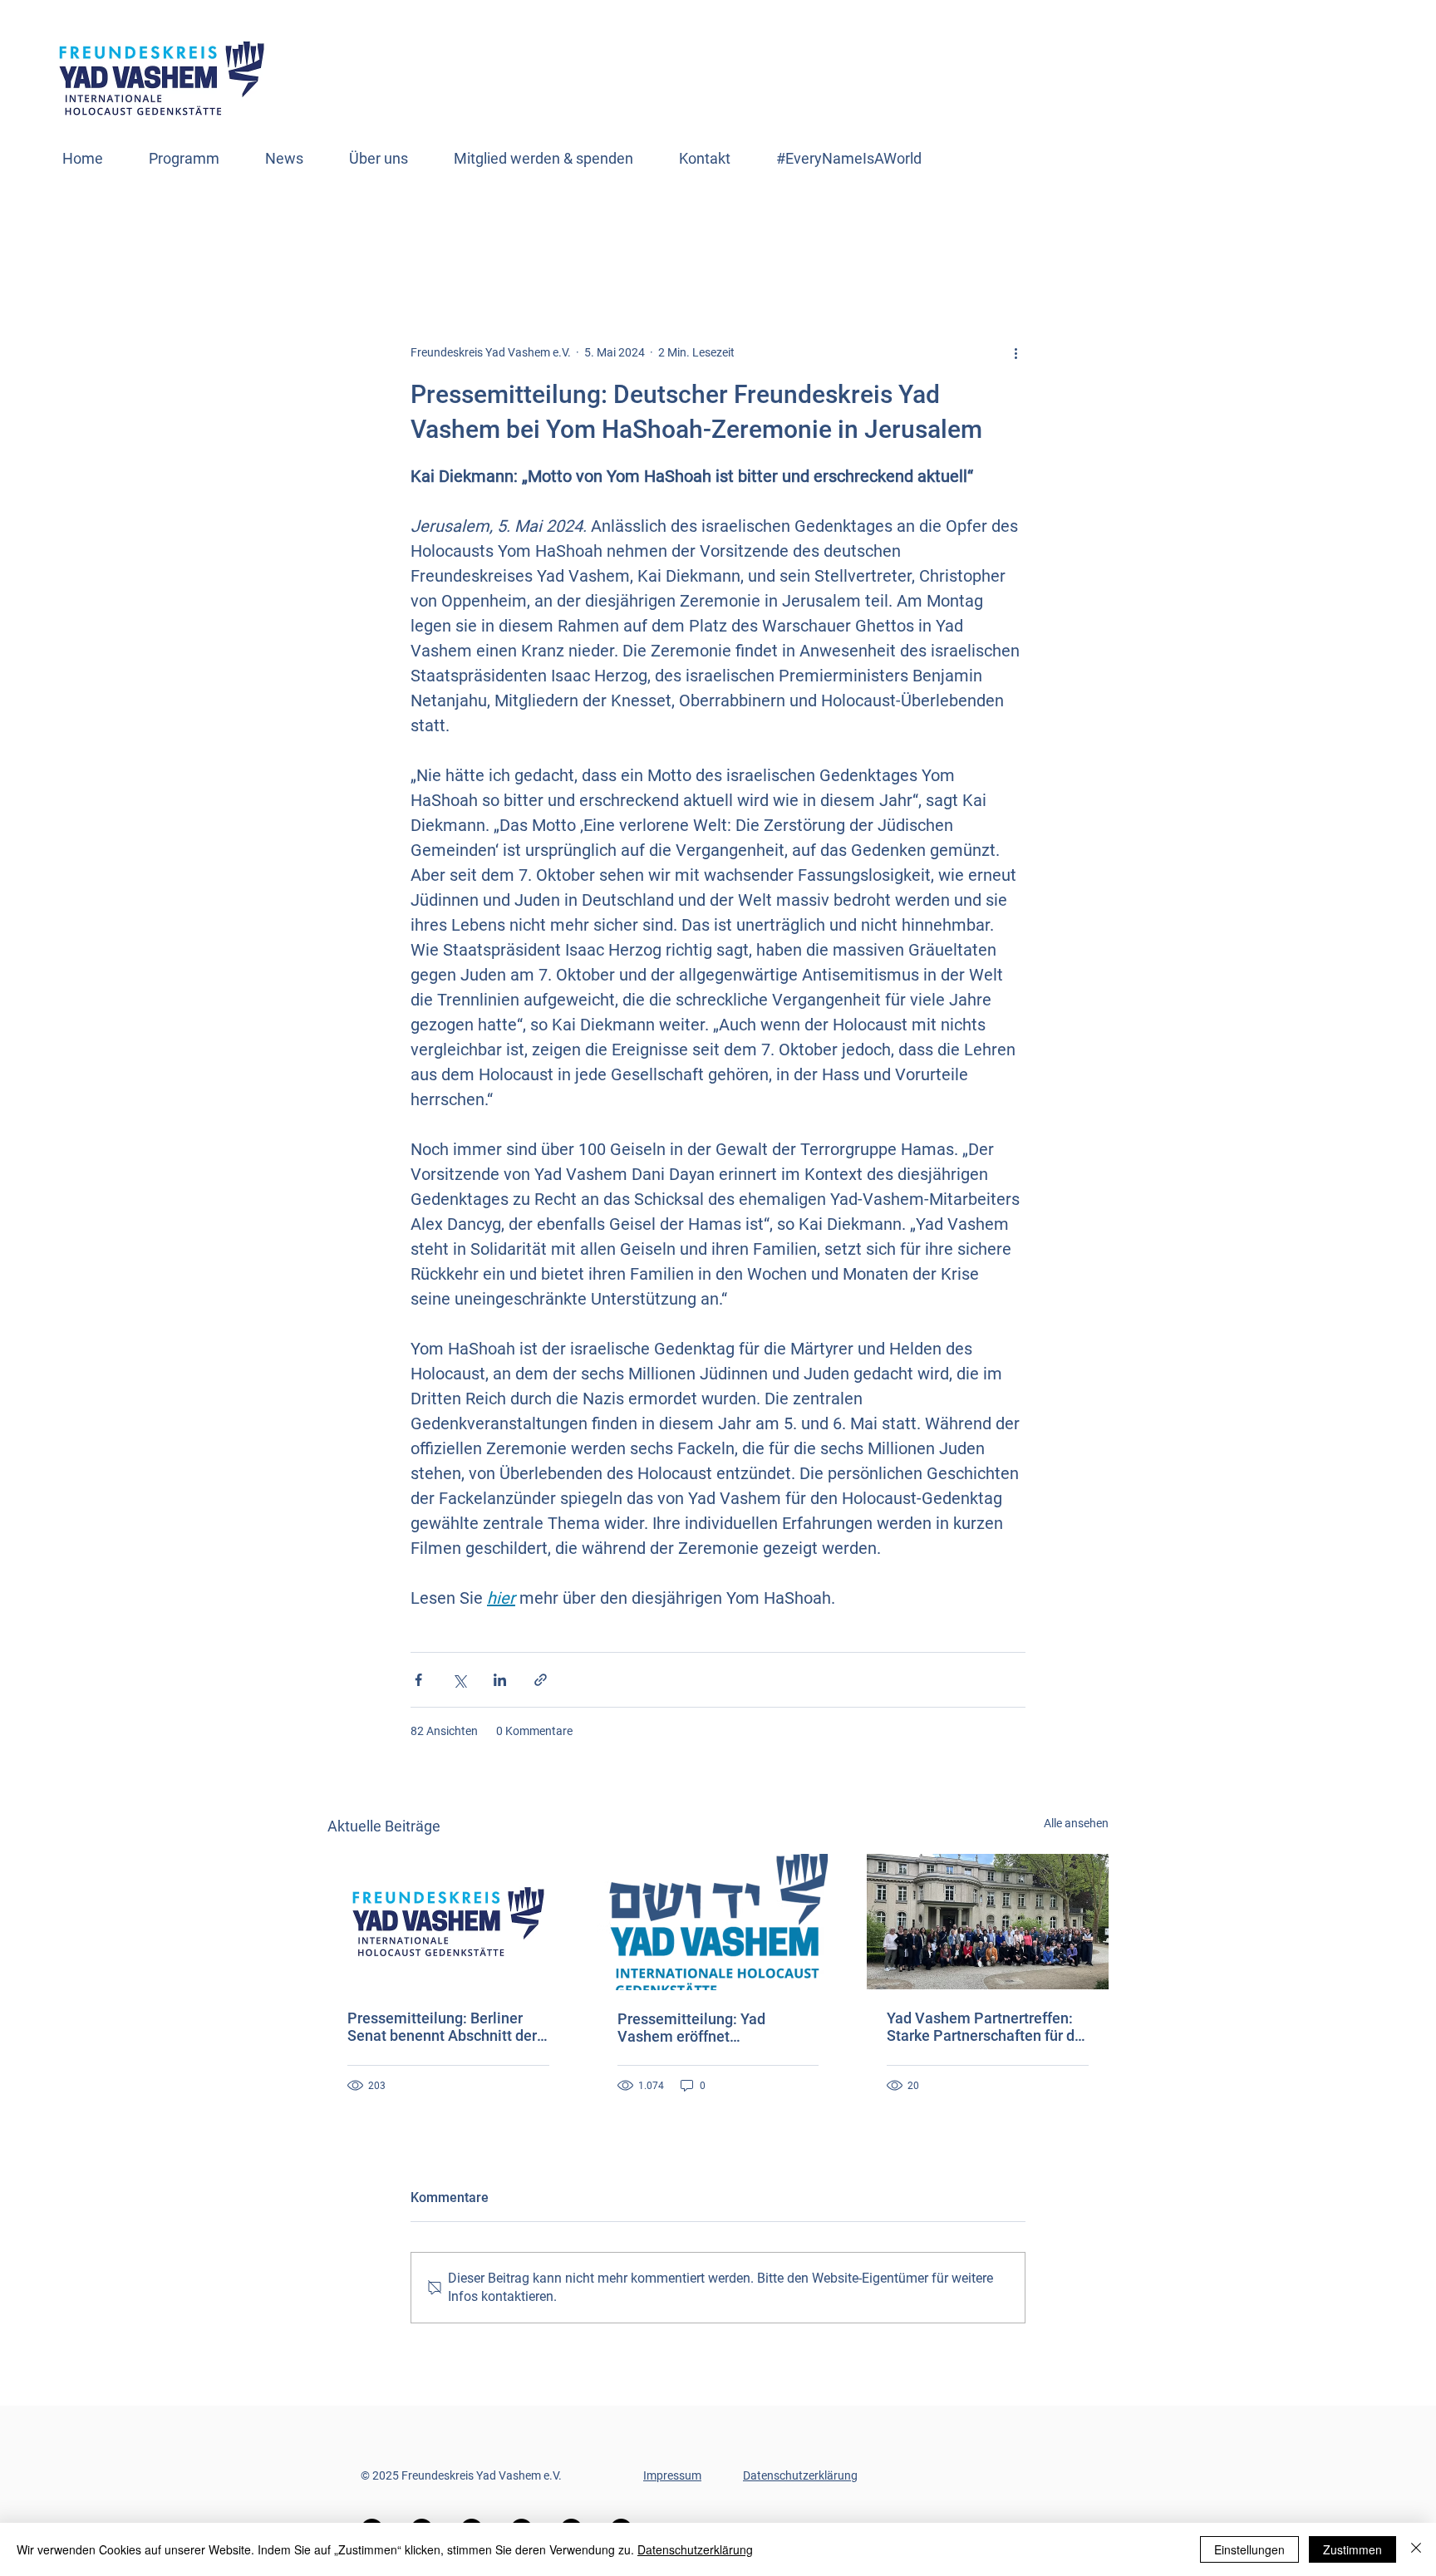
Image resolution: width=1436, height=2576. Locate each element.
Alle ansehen (1076, 1823)
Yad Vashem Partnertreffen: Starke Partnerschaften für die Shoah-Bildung (987, 2027)
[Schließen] (1416, 2549)
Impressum (672, 2475)
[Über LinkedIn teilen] (500, 1680)
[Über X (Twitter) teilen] (459, 1680)
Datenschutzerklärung (800, 2475)
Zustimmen (1352, 2549)
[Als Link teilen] (541, 1680)
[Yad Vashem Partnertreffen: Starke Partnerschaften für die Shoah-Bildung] (988, 1922)
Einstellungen (1249, 2549)
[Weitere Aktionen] (1016, 352)
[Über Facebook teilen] (418, 1680)
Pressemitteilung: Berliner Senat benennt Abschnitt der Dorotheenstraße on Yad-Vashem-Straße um (442, 2027)
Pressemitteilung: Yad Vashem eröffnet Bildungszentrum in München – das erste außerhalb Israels (715, 2028)
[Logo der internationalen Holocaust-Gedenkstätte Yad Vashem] (718, 1922)
